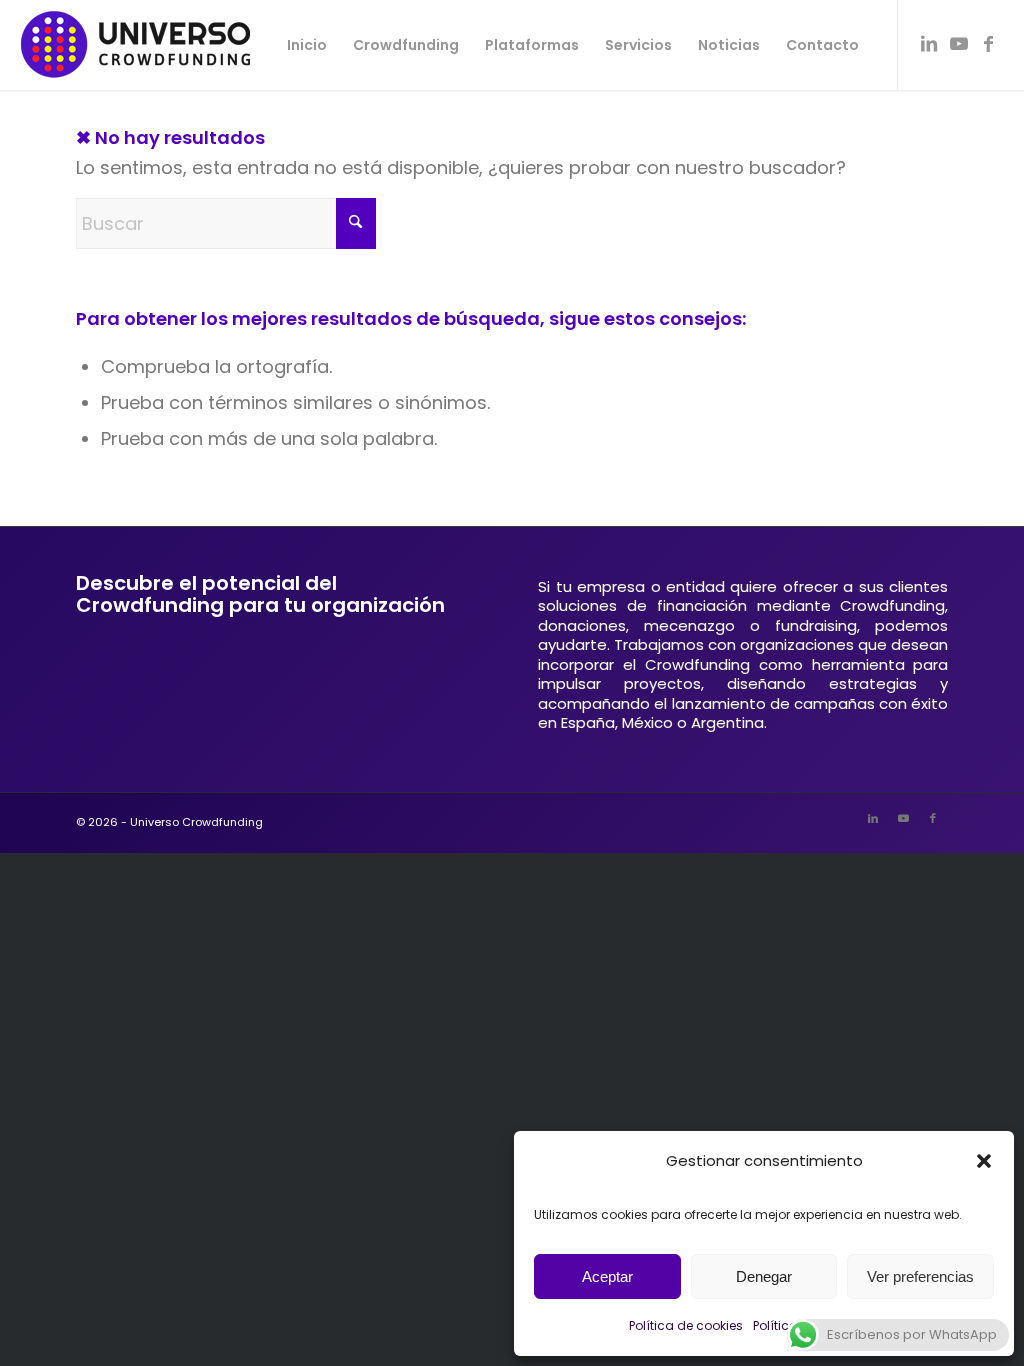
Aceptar (607, 1276)
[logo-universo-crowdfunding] (135, 45)
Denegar (764, 1276)
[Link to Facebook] (989, 44)
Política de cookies (686, 1325)
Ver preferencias (920, 1276)
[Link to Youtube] (959, 44)
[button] (984, 1161)
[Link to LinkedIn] (929, 44)
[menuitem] (307, 45)
